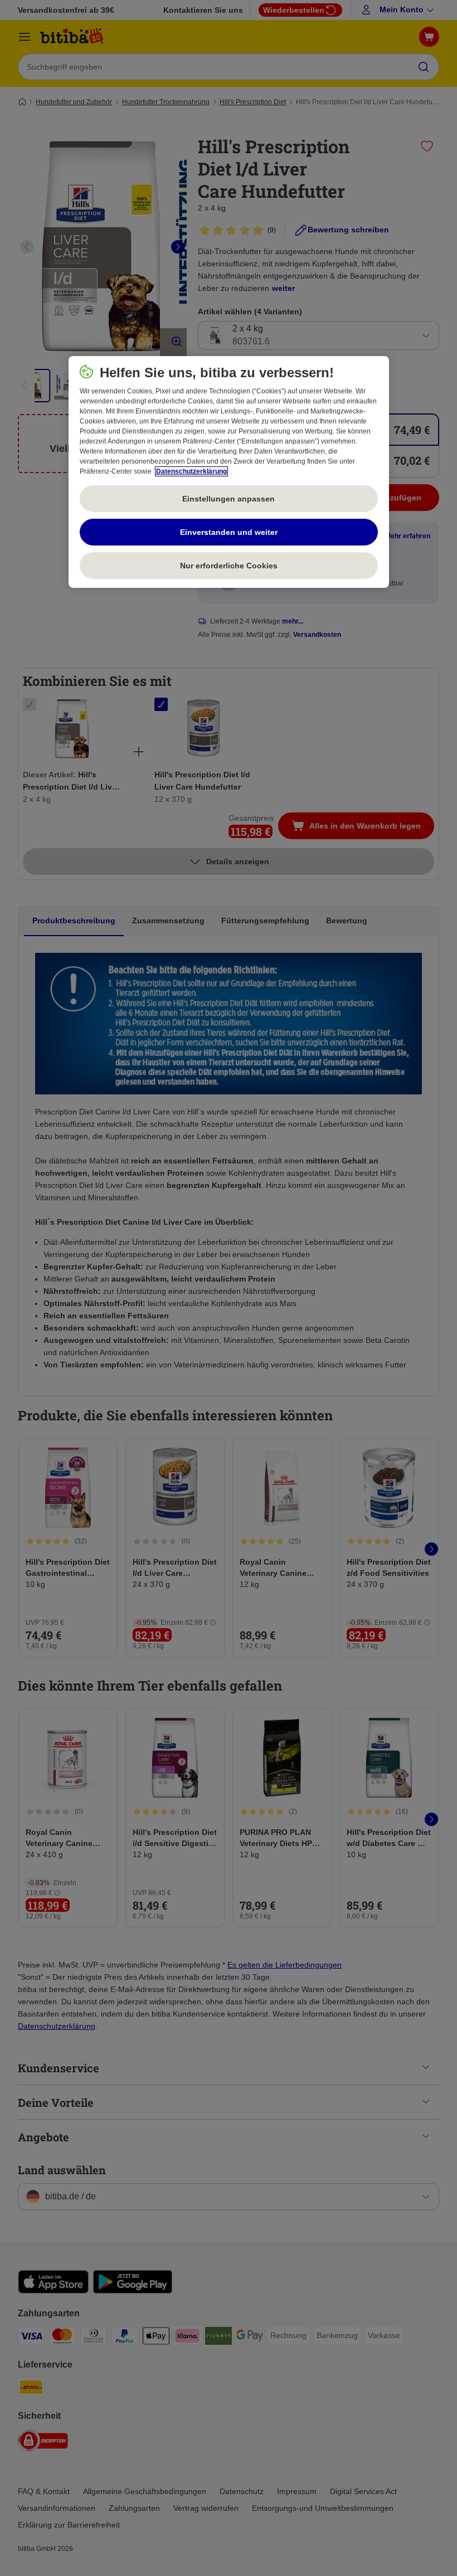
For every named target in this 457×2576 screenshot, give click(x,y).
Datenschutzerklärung (191, 471)
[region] (229, 472)
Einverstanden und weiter (229, 532)
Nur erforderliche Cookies (229, 566)
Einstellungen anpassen (229, 499)
